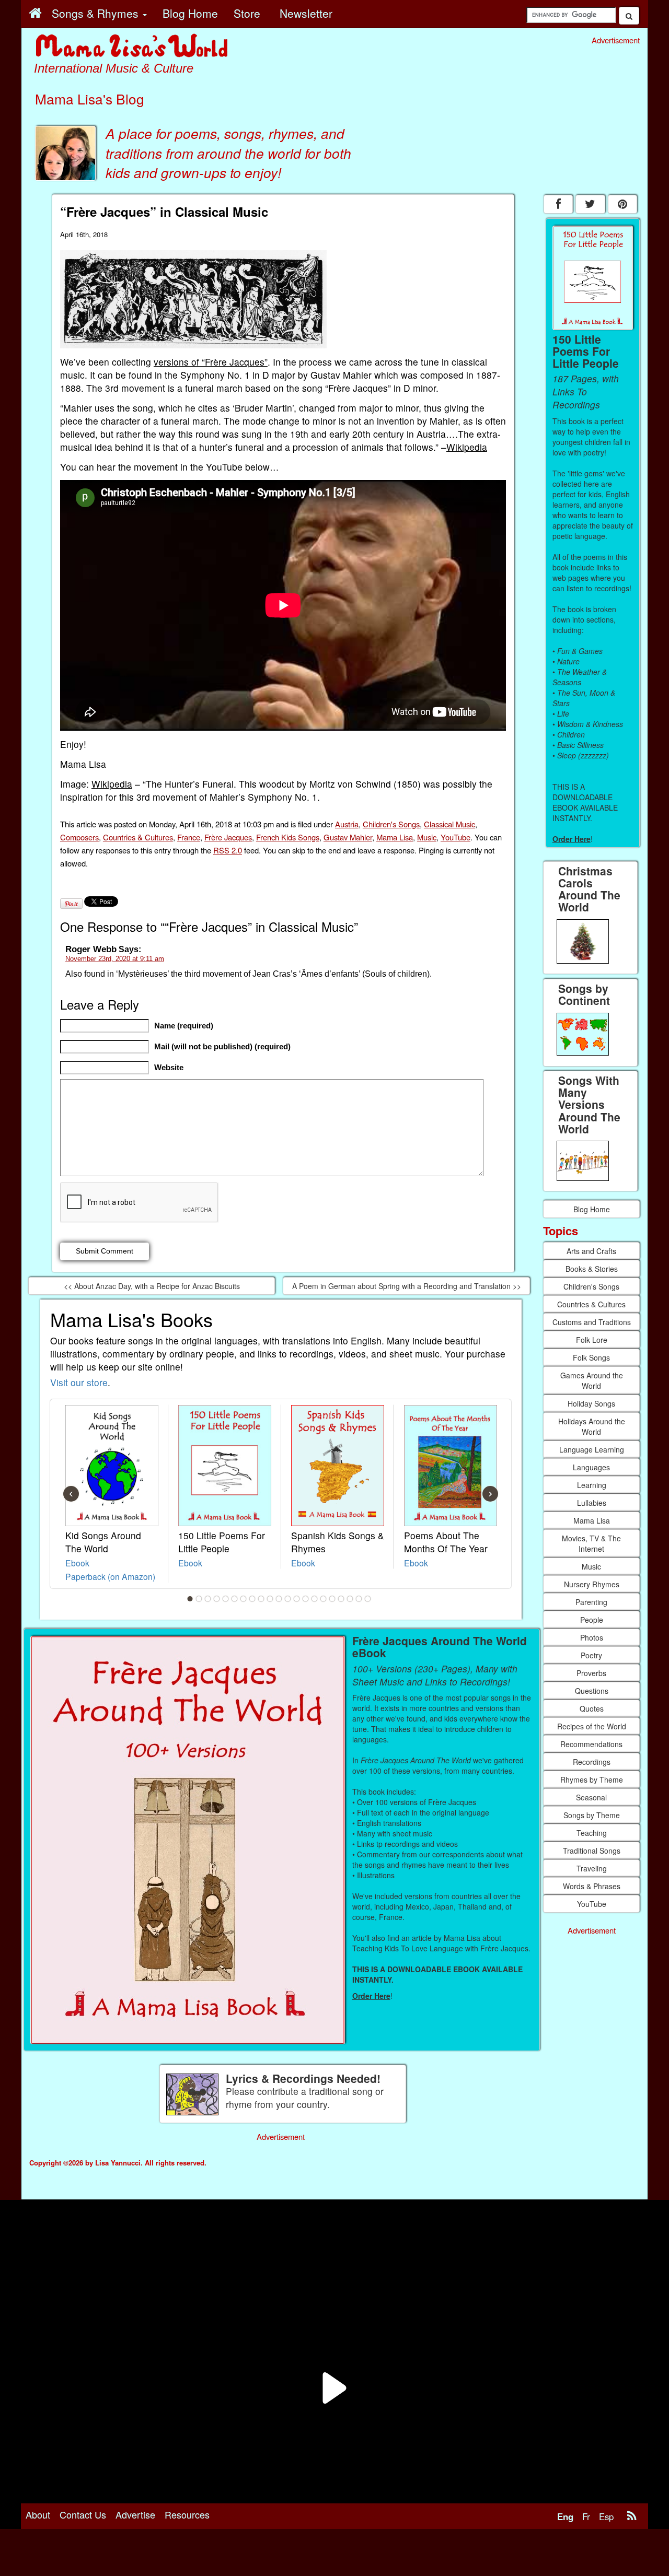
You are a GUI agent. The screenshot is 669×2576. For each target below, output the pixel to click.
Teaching (592, 1833)
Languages (591, 1467)
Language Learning (592, 1449)
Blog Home (592, 1209)
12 (288, 1599)
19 (350, 1599)
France (189, 837)
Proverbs (591, 1673)
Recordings (592, 1762)
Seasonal (591, 1797)
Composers (79, 837)
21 (368, 1599)
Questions (592, 1691)
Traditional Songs (592, 1851)
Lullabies (592, 1503)
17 (332, 1599)
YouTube (455, 837)
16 (324, 1599)
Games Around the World (592, 1380)
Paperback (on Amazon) (110, 1576)
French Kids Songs (288, 837)
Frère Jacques (228, 837)
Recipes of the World (592, 1726)
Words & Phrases (592, 1886)
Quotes (592, 1708)
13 (297, 1599)
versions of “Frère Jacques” (211, 362)
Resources (187, 2514)
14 (306, 1599)
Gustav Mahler (348, 837)
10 (270, 1599)
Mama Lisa (395, 837)
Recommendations (591, 1744)
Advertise (135, 2514)
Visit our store (79, 1382)
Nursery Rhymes (592, 1584)
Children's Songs (391, 824)
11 (279, 1599)
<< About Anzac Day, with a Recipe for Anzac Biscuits (152, 1286)
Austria (347, 824)
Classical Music (449, 824)
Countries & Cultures (138, 837)
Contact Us (83, 2514)
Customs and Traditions (592, 1322)
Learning (592, 1485)
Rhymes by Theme (592, 1779)
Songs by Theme (592, 1815)
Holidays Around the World (592, 1426)
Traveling (592, 1868)
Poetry (591, 1655)
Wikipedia (467, 447)
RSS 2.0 (228, 850)
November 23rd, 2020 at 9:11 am (115, 959)
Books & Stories (592, 1269)
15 (315, 1599)
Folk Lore (592, 1340)
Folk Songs (591, 1357)
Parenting (591, 1602)
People (592, 1620)
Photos (592, 1637)
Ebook (77, 1563)
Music (427, 837)
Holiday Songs (591, 1403)
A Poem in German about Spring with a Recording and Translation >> (407, 1286)
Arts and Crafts (591, 1251)
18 (341, 1599)
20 (359, 1599)
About (38, 2514)
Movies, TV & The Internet (591, 1543)
